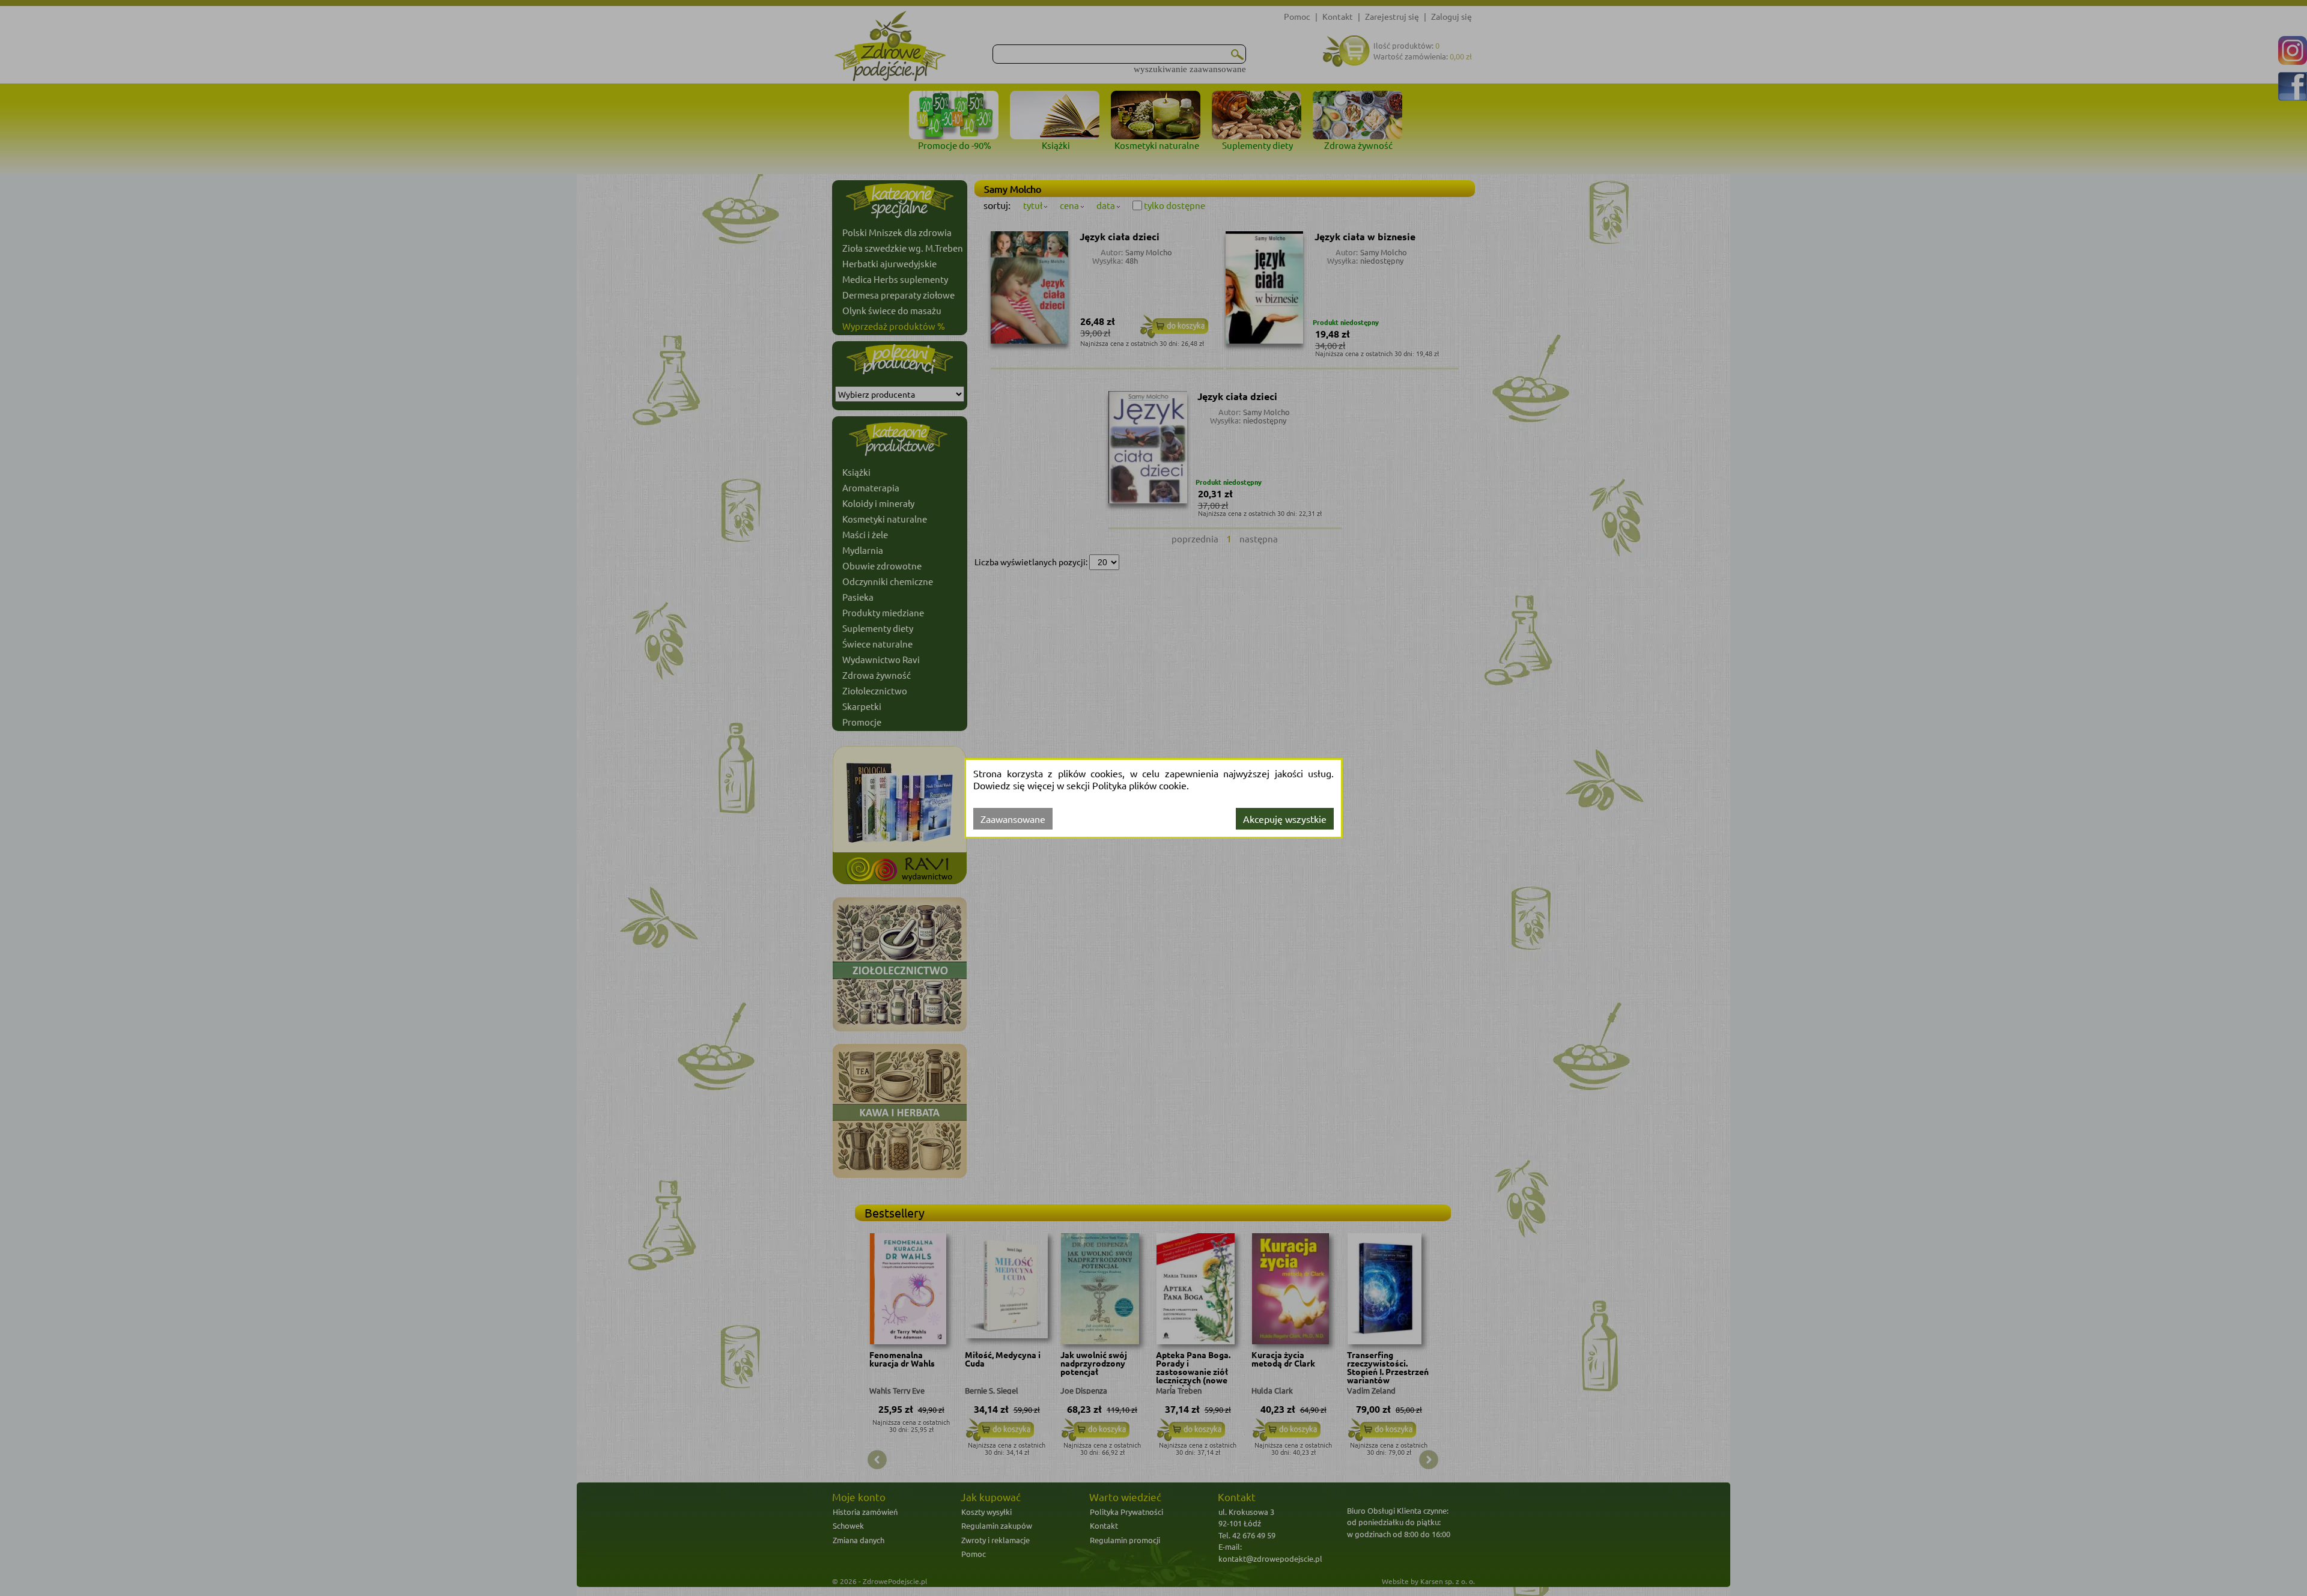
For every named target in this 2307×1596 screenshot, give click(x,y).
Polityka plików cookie (1139, 785)
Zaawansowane (1013, 819)
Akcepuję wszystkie (1285, 819)
